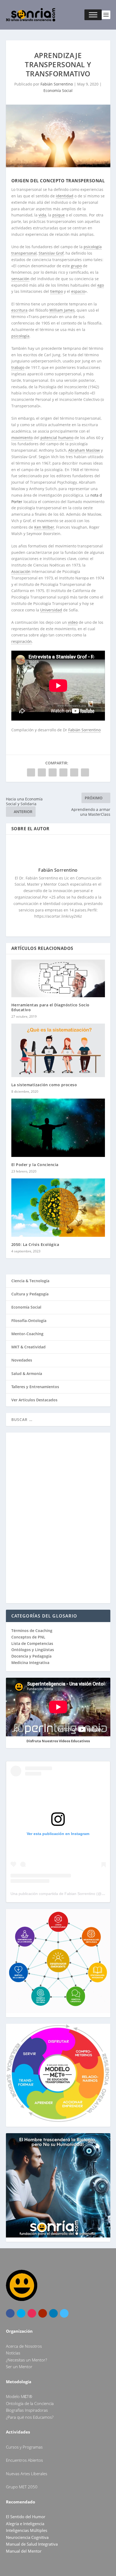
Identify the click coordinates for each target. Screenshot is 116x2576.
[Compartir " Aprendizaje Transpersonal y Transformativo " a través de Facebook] (31, 772)
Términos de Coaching (32, 1631)
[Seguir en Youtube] (43, 2313)
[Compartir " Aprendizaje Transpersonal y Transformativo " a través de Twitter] (42, 772)
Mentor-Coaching (27, 1334)
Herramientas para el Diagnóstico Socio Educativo (50, 1007)
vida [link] (42, 215)
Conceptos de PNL (28, 1637)
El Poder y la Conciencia (35, 1165)
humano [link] (66, 438)
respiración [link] (22, 641)
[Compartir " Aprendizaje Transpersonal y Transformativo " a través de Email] (74, 772)
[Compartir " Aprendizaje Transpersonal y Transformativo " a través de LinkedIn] (63, 772)
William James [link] (62, 310)
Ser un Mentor (19, 2367)
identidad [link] (65, 196)
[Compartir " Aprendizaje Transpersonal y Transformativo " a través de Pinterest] (53, 772)
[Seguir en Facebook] (10, 2313)
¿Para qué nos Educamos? (30, 2417)
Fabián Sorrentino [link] (84, 730)
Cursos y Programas (24, 2447)
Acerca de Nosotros (24, 2346)
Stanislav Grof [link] (51, 253)
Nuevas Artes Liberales (27, 2474)
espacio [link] (78, 291)
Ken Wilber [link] (44, 527)
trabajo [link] (18, 367)
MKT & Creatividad (28, 1347)
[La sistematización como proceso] (58, 1050)
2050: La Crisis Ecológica (35, 1244)
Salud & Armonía (27, 1373)
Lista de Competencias (33, 1643)
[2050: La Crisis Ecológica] (58, 1208)
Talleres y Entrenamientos (35, 1387)
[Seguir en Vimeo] (64, 2313)
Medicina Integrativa (30, 1663)
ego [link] (101, 285)
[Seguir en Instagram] (32, 2313)
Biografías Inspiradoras (27, 2410)
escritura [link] (19, 310)
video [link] (73, 622)
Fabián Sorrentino (57, 84)
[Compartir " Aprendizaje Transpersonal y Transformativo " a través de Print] (85, 772)
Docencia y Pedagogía (31, 1656)
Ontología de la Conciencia (30, 2403)
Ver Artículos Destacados (34, 1400)
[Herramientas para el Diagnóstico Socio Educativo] (58, 978)
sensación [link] (20, 279)
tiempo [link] (57, 291)
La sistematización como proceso (44, 1085)
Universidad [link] (51, 610)
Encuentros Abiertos (24, 2460)
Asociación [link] (21, 571)
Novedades (22, 1360)
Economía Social (58, 90)
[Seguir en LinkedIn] (53, 2313)
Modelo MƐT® (19, 2396)
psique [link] (59, 215)
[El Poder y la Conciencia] (58, 1128)
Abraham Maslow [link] (84, 450)
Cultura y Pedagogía (30, 1294)
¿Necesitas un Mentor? (26, 2360)
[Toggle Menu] (93, 15)
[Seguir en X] (21, 2313)
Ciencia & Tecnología (30, 1281)
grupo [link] (76, 266)
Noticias (13, 2353)
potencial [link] (49, 438)
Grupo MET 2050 (22, 2487)
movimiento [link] (22, 438)
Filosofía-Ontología (29, 1321)
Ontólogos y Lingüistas (33, 1650)
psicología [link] (20, 336)
